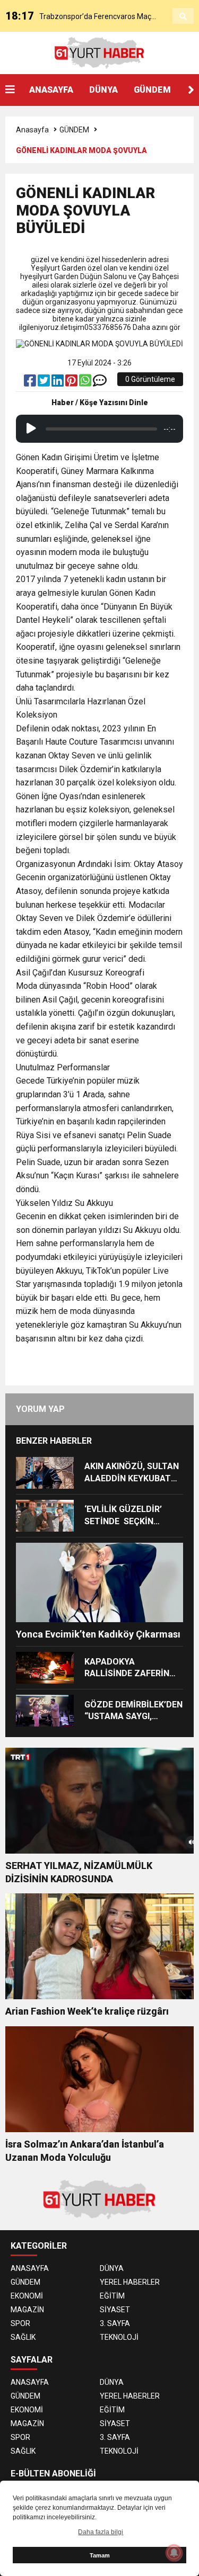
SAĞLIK (23, 2337)
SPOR (20, 2323)
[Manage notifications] (174, 2553)
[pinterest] (72, 383)
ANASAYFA (51, 90)
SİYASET (115, 2310)
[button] (191, 90)
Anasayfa (32, 130)
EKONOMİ (27, 2296)
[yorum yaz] (100, 383)
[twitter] (45, 383)
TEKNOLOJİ (119, 2337)
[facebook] (31, 383)
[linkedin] (58, 383)
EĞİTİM (112, 2296)
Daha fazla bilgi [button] (101, 2532)
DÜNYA (103, 90)
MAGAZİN (27, 2310)
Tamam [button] (100, 2555)
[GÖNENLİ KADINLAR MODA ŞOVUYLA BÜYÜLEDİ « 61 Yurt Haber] (99, 52)
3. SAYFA (115, 2323)
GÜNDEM (152, 90)
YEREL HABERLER (130, 2282)
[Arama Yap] (183, 16)
